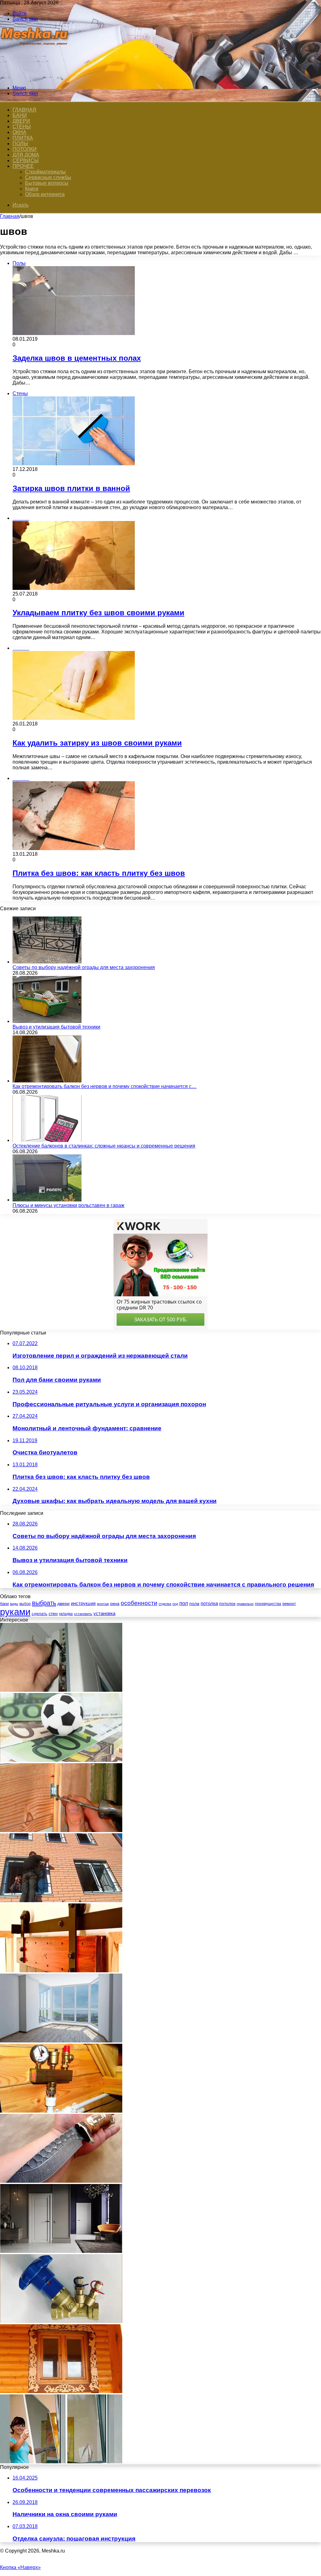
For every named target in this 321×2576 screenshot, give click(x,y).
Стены (22, 127)
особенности (139, 1603)
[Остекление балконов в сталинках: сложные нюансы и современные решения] (47, 1140)
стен (53, 1613)
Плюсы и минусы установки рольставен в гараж (68, 1205)
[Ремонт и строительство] (35, 77)
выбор (25, 1604)
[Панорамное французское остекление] (61, 2041)
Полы (20, 144)
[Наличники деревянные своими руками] (61, 2391)
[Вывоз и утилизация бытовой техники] (47, 1021)
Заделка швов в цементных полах (77, 358)
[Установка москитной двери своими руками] (61, 2462)
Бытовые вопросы (47, 183)
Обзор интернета (45, 194)
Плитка (23, 138)
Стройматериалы (45, 172)
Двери (21, 121)
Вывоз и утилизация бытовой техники (56, 1027)
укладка (66, 1614)
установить (83, 1614)
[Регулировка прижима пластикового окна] (61, 1690)
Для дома (26, 155)
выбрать (44, 1603)
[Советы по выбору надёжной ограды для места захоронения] (47, 962)
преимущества (268, 1604)
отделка (165, 1604)
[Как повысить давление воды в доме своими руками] (61, 2111)
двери (63, 1604)
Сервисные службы (48, 177)
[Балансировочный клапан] (61, 2321)
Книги (32, 189)
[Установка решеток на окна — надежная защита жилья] (61, 1900)
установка (104, 1613)
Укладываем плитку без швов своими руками (98, 613)
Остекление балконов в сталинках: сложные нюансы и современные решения (104, 1146)
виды (14, 1604)
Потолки (25, 149)
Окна (19, 132)
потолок (227, 1603)
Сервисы (26, 160)
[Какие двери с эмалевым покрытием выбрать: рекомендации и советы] (61, 2251)
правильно (245, 1604)
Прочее (23, 166)
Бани (20, 115)
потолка (209, 1603)
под (175, 1604)
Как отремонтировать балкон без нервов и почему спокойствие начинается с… (105, 1086)
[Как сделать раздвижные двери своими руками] (61, 1971)
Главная (10, 216)
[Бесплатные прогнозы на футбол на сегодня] (61, 1760)
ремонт (289, 1604)
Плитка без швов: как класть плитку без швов (99, 873)
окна (115, 1604)
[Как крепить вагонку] (61, 1830)
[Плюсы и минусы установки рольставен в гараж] (47, 1200)
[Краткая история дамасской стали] (61, 2181)
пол (184, 1603)
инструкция (83, 1603)
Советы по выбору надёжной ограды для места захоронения (84, 967)
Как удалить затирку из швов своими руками (97, 743)
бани (4, 1604)
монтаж (103, 1604)
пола (194, 1603)
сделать (39, 1614)
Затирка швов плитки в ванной (71, 488)
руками (15, 1612)
